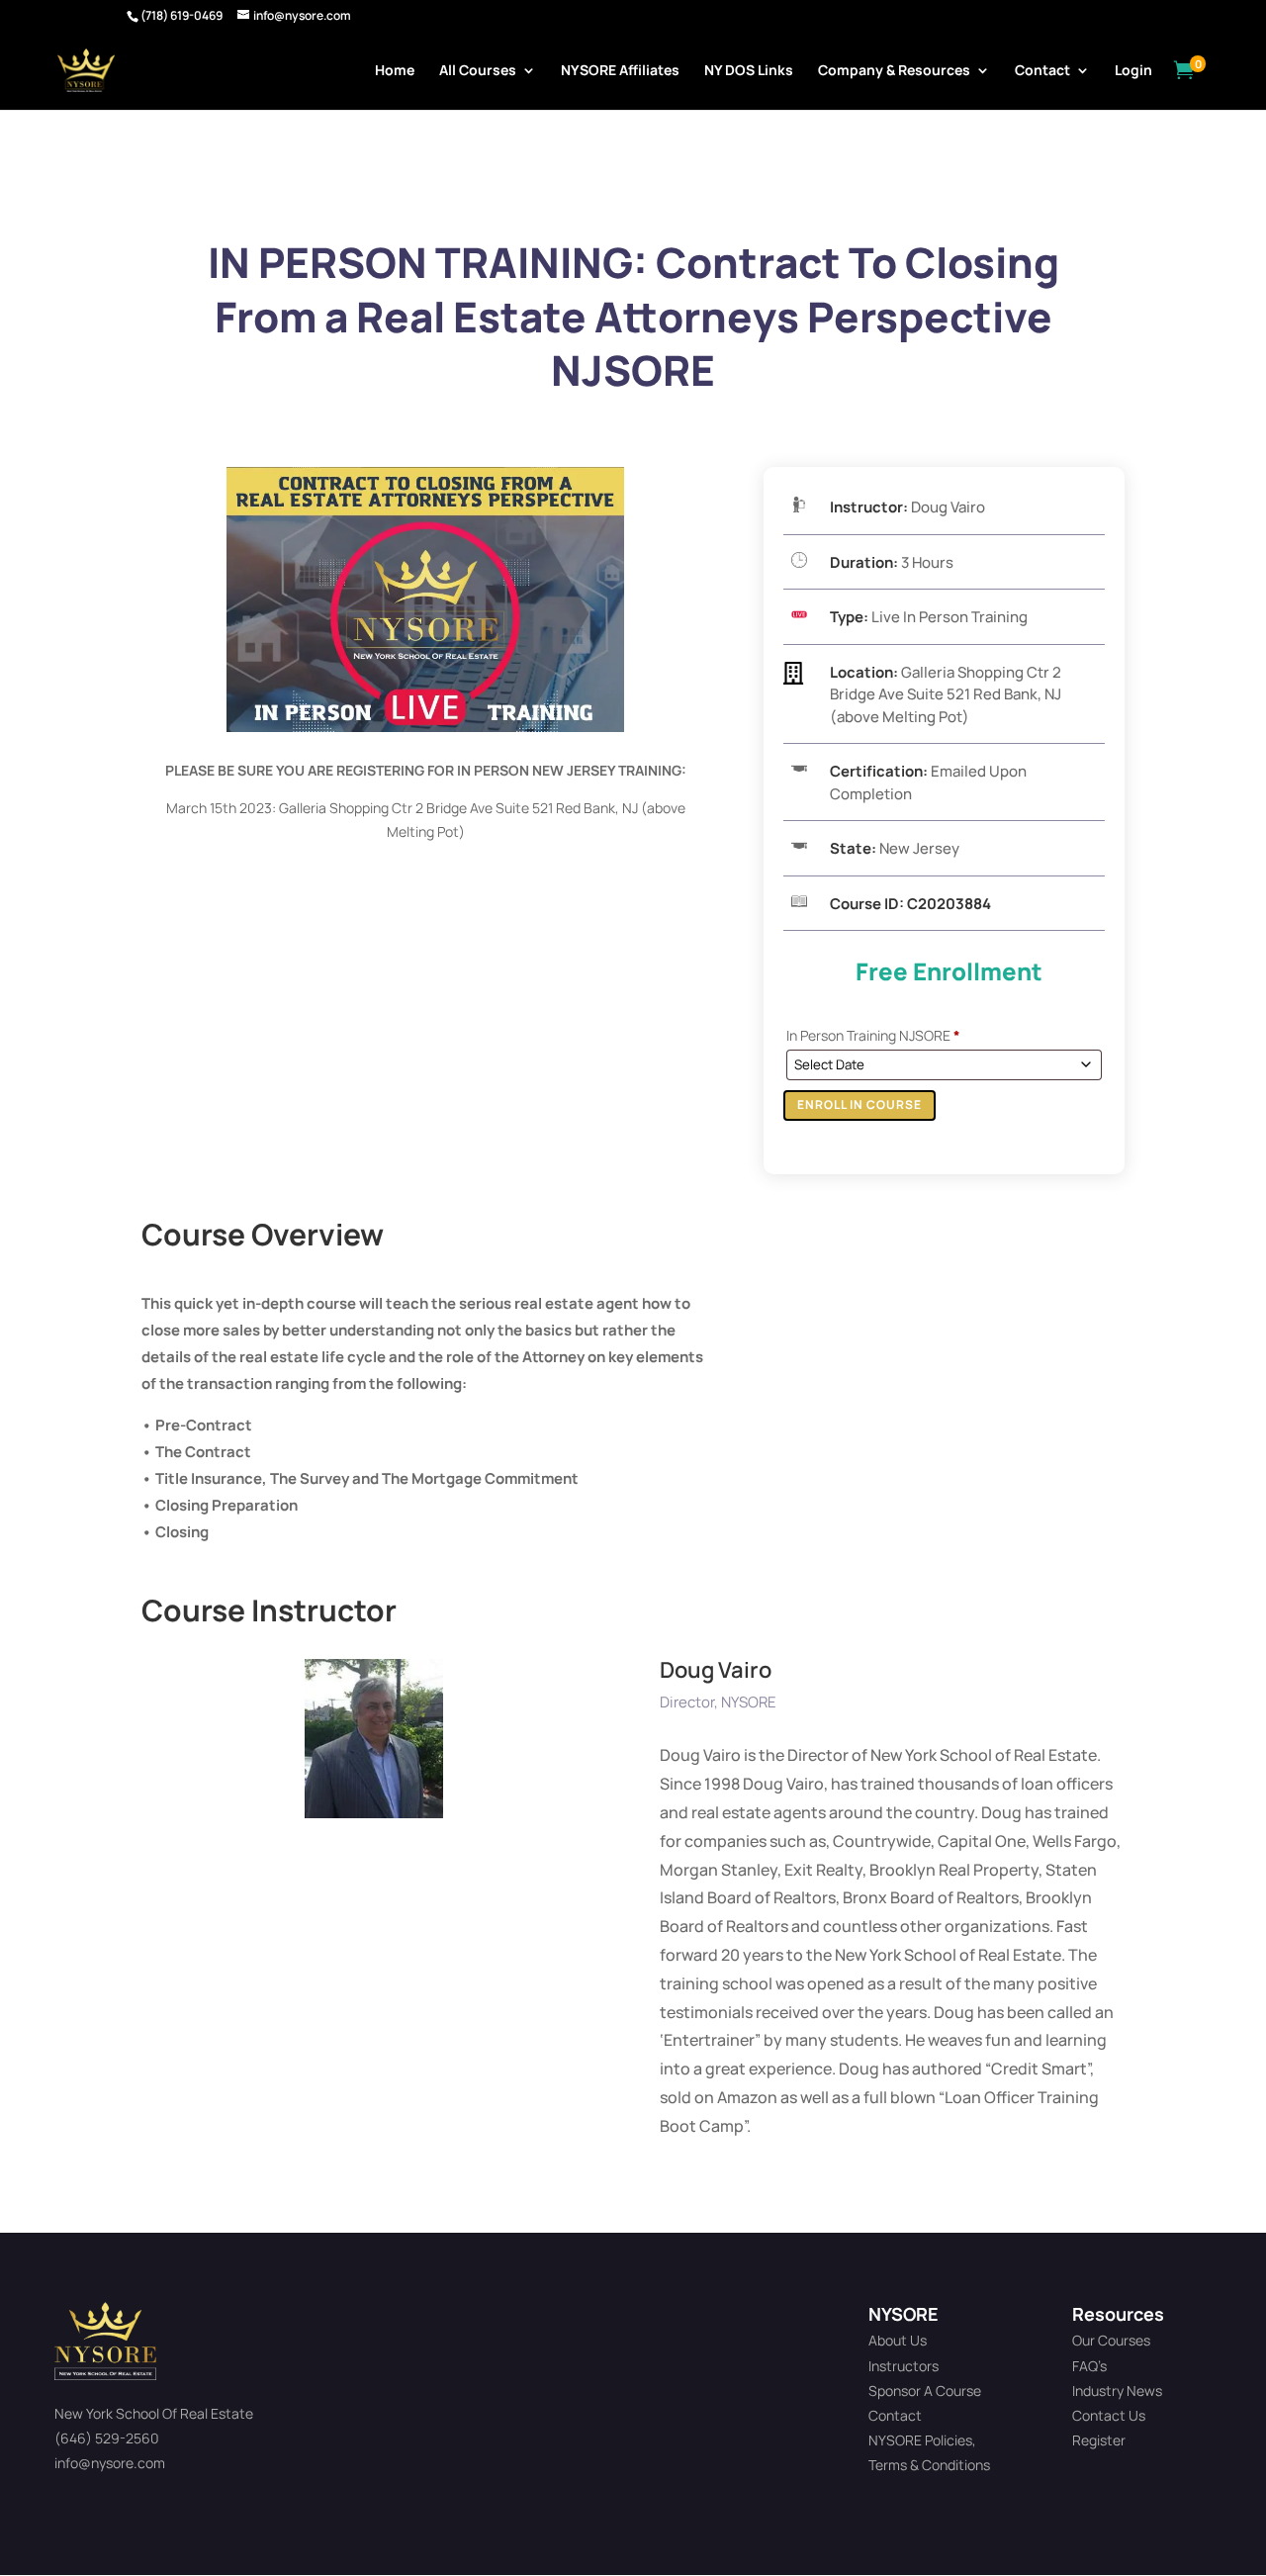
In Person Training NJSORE (873, 1035)
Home (395, 71)
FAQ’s (1089, 2366)
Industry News (1117, 2391)
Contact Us (1109, 2415)
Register (1099, 2440)
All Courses (478, 71)
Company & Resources (894, 71)
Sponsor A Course (925, 2391)
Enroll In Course (859, 1104)
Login (1133, 71)
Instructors (904, 2366)
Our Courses (1111, 2340)
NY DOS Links (749, 71)
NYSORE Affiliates (620, 71)
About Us (898, 2340)
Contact (1042, 71)
